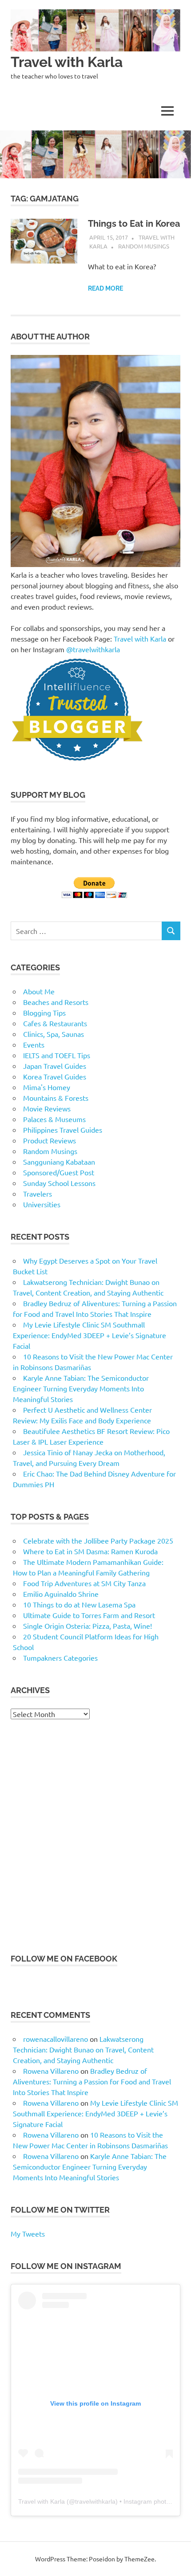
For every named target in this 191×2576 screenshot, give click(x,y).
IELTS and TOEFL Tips (57, 1055)
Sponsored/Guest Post (59, 1172)
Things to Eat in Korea (134, 224)
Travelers (38, 1193)
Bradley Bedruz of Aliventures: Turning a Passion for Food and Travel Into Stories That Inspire (92, 2081)
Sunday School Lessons (59, 1183)
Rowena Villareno (51, 2071)
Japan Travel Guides (55, 1066)
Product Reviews (50, 1140)
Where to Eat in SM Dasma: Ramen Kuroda (90, 1551)
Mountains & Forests (56, 1098)
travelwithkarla (95, 2501)
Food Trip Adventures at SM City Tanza (84, 1583)
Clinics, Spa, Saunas (54, 1034)
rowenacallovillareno (56, 2039)
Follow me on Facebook (64, 1959)
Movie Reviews (47, 1108)
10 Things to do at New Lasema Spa (79, 1604)
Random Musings (144, 246)
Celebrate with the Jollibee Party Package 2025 (98, 1540)
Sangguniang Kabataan (59, 1162)
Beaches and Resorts (56, 1002)
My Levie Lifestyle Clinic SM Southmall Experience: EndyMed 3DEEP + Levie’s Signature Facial (90, 1335)
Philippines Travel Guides (63, 1130)
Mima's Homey (47, 1087)
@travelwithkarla (93, 649)
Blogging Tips (44, 1012)
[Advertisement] (95, 1836)
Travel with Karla (67, 62)
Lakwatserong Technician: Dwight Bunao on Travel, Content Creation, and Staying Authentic (83, 2049)
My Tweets (28, 2233)
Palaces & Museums (54, 1119)
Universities (42, 1204)
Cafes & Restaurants (55, 1023)
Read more (105, 288)
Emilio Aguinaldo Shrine (61, 1594)
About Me (39, 991)
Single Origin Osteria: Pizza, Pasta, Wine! (88, 1626)
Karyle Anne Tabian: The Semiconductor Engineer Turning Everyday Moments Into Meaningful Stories (81, 1388)
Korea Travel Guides (55, 1076)
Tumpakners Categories (60, 1658)
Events (34, 1044)
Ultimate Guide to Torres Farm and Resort (89, 1615)
